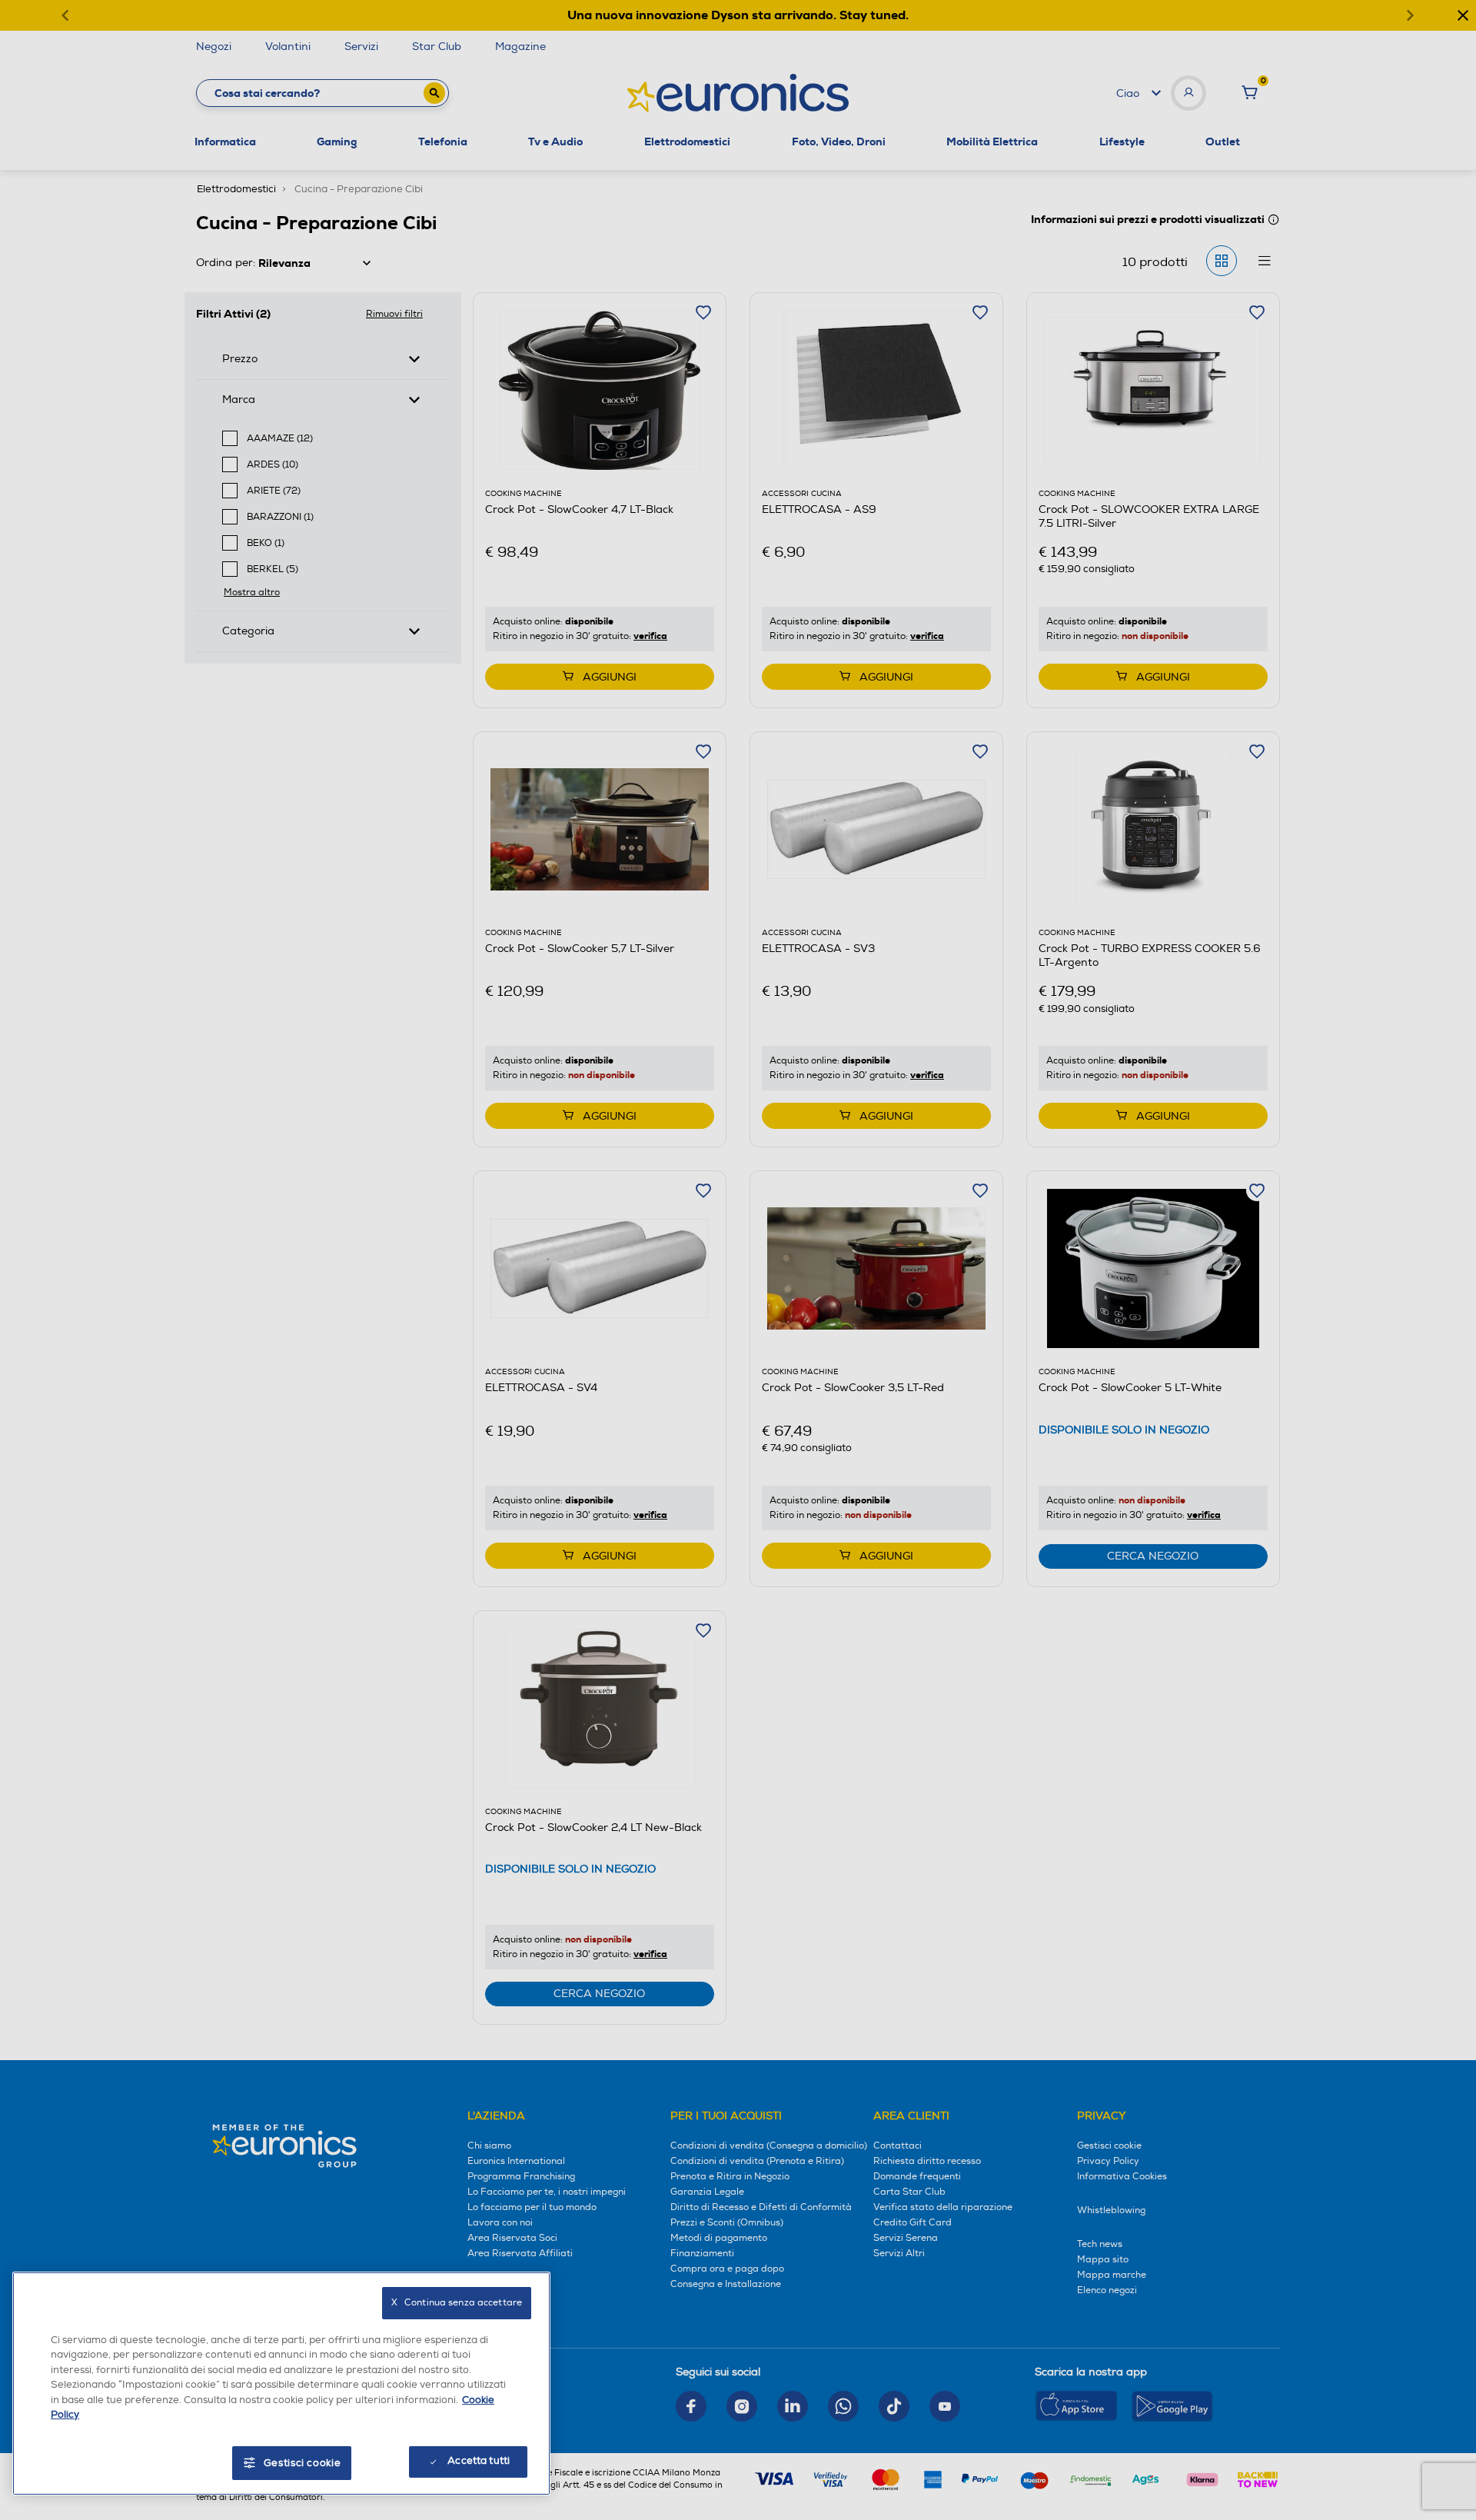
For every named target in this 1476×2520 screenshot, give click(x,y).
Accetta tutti (479, 2461)
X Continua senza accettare (457, 2303)
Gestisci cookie (303, 2463)
